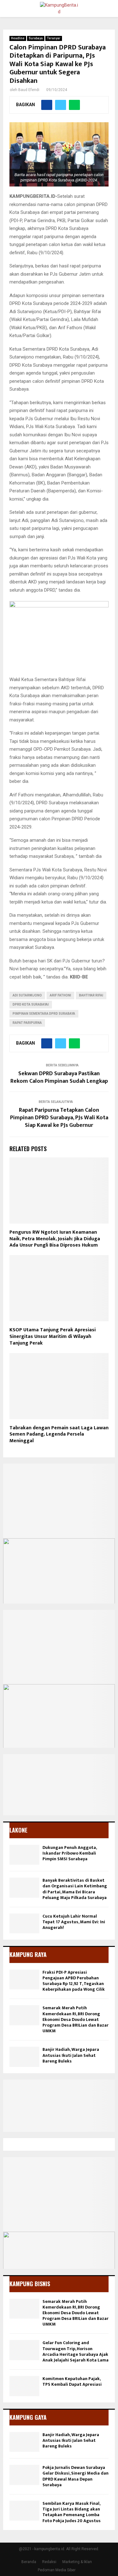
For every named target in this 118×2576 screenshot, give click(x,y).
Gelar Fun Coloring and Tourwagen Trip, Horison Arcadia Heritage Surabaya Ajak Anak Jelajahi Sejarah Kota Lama (76, 2351)
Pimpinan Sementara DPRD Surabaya (44, 1014)
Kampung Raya (28, 1954)
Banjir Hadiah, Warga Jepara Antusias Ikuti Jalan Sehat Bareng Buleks (71, 2055)
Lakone (18, 1830)
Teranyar (54, 38)
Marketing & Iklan (77, 2562)
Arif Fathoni (60, 995)
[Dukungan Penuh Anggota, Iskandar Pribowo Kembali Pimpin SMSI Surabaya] (24, 1855)
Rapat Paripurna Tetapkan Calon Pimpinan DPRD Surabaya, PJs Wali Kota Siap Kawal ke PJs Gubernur (59, 1118)
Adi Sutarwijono (27, 995)
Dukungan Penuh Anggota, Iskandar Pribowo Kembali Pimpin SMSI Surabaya (70, 1853)
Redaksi (49, 2562)
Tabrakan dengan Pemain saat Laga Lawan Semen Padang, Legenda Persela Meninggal (59, 1434)
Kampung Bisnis (30, 2284)
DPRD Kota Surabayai (31, 1004)
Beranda (29, 2562)
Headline (18, 38)
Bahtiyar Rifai (91, 995)
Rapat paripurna (27, 1023)
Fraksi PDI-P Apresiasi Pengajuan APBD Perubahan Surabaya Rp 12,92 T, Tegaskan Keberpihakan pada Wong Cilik (74, 1981)
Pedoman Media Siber (57, 2570)
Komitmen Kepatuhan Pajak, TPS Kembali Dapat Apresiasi (72, 2381)
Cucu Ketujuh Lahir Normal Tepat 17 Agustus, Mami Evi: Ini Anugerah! (74, 1922)
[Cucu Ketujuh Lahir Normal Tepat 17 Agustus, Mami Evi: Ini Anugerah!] (24, 1923)
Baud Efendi (29, 90)
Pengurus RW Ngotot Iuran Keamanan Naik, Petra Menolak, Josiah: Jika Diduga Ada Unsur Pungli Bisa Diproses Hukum (55, 1239)
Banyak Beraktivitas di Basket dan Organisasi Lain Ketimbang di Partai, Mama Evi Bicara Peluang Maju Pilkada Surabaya (75, 1889)
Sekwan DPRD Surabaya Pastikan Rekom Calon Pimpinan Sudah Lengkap (59, 1077)
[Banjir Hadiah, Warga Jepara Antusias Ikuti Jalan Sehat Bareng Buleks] (24, 2057)
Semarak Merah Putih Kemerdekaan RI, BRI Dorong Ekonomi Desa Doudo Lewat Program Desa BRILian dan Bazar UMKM (76, 2019)
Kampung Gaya (28, 2417)
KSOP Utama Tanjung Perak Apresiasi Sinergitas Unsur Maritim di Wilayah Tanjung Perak (53, 1337)
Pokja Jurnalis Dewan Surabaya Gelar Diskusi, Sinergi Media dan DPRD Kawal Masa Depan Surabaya (76, 2476)
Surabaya (36, 38)
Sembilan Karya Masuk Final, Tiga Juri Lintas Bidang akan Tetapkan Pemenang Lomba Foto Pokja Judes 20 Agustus (72, 2512)
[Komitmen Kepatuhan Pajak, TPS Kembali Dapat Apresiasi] (24, 2386)
